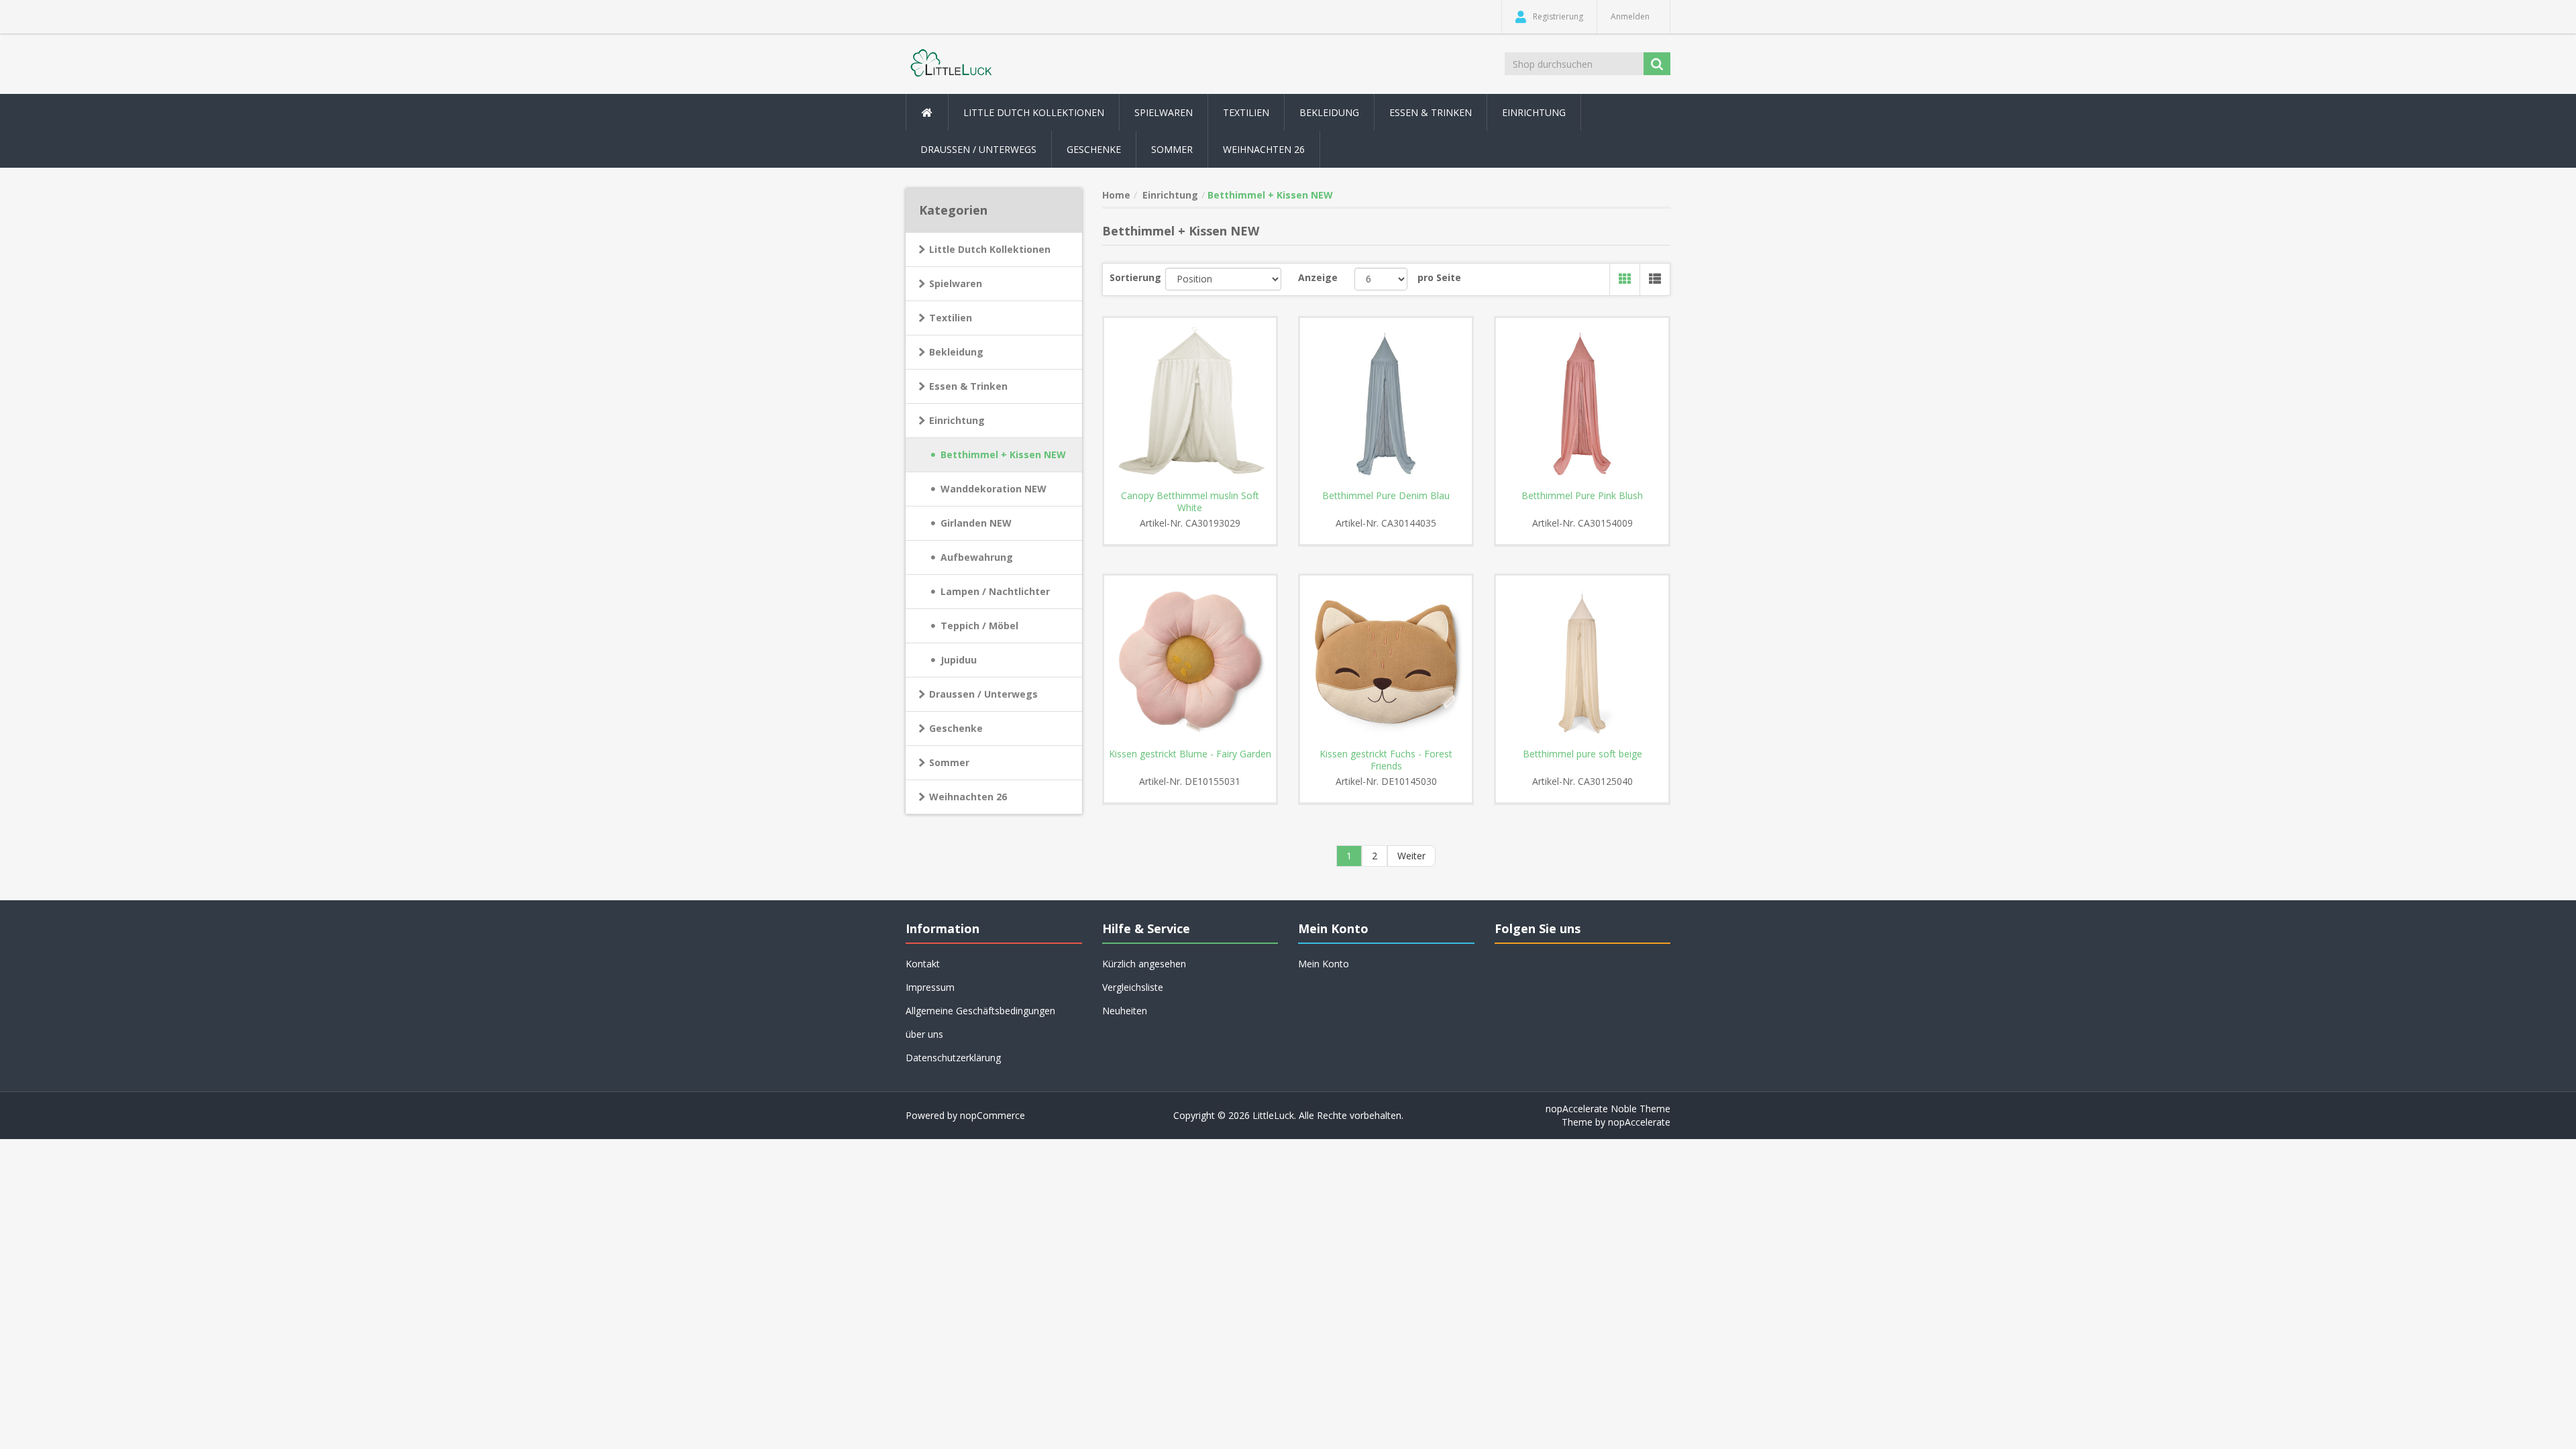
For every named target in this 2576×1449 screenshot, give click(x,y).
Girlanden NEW (976, 523)
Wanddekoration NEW (994, 489)
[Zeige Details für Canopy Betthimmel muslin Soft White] (1190, 404)
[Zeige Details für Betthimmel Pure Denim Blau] (1386, 404)
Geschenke (1094, 149)
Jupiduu (959, 660)
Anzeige (1318, 277)
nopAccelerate (1639, 1122)
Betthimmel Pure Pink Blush (1582, 496)
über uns (924, 1034)
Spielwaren (956, 283)
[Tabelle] (1624, 279)
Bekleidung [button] (1329, 112)
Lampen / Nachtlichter (995, 591)
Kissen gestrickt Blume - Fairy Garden (1190, 754)
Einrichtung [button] (1534, 112)
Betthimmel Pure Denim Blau (1386, 496)
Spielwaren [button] (1164, 112)
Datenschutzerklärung (953, 1058)
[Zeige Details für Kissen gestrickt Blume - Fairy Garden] (1190, 661)
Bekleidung (956, 352)
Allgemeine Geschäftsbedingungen (980, 1011)
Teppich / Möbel (979, 626)
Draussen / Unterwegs (983, 694)
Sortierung (1135, 277)
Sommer (949, 762)
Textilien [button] (1246, 112)
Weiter (1411, 856)
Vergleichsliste (1133, 987)
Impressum (930, 987)
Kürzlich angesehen (1144, 964)
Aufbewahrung (977, 557)
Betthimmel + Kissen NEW (1003, 454)
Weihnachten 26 (1264, 149)
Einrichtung (957, 420)
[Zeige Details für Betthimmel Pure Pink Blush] (1582, 404)
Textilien (951, 318)
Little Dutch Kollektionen (990, 249)
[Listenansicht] (1655, 279)
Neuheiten (1125, 1011)
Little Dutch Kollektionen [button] (1034, 112)
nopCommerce (992, 1115)
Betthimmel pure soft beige (1582, 754)
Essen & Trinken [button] (1431, 112)
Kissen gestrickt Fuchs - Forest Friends (1386, 760)
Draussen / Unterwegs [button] (978, 149)
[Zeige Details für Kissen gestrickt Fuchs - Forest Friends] (1386, 661)
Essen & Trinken (968, 386)
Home (1116, 195)
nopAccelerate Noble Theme (1608, 1109)
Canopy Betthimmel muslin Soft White (1190, 502)
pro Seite (1439, 277)
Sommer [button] (1172, 149)
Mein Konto (1324, 964)
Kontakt (923, 964)
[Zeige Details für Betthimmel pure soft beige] (1582, 661)
